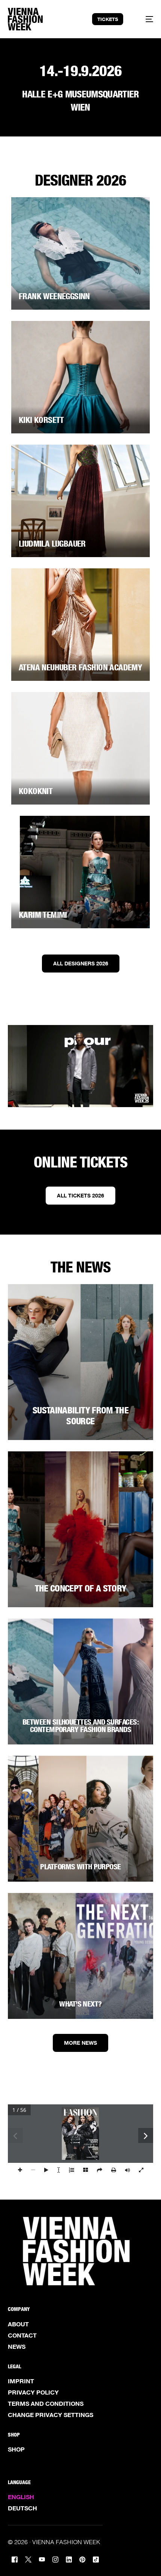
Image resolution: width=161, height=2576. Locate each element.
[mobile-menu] (145, 19)
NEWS (17, 2347)
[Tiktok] (96, 2559)
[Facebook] (15, 2559)
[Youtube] (42, 2559)
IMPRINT (21, 2381)
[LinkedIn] (69, 2559)
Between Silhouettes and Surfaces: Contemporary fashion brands (80, 1726)
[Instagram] (55, 2559)
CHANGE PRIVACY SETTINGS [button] (51, 2415)
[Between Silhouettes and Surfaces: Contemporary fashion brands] (81, 1681)
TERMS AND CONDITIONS (46, 2404)
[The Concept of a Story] (81, 1529)
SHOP (16, 2449)
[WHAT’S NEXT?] (81, 1956)
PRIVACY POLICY (33, 2392)
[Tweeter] (28, 2559)
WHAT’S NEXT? (80, 2004)
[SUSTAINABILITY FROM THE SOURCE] (81, 1362)
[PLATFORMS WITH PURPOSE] (81, 1819)
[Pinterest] (82, 2559)
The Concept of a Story (81, 1588)
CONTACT (22, 2335)
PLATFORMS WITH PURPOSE (80, 1867)
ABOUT (18, 2324)
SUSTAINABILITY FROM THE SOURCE (80, 1416)
